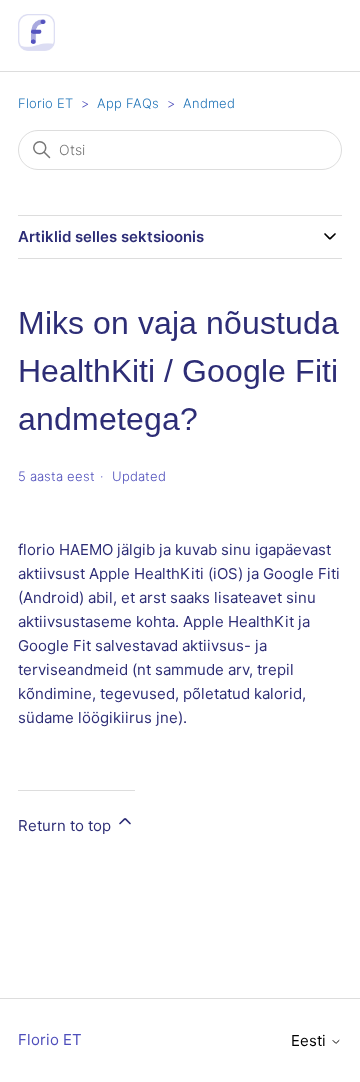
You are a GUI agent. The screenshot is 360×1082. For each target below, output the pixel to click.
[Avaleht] (36, 45)
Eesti (310, 1040)
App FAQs (128, 103)
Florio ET (45, 103)
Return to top (66, 825)
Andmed (209, 103)
